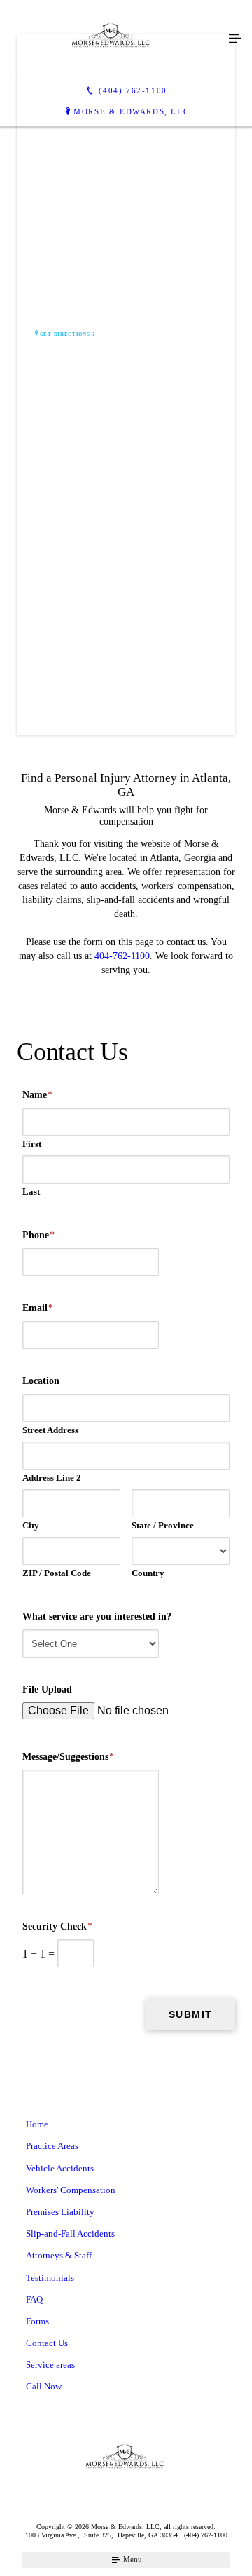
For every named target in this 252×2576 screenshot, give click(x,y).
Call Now (44, 2386)
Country (148, 1573)
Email (38, 1308)
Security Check (57, 1926)
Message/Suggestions (68, 1757)
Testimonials (50, 2278)
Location (41, 1381)
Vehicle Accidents (60, 2168)
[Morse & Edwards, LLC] (112, 39)
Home (37, 2124)
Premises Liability (60, 2212)
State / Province (163, 1525)
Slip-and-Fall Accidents (70, 2233)
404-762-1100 (122, 956)
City (31, 1525)
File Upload (47, 1689)
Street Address (50, 1430)
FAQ (34, 2299)
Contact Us (47, 2343)
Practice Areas (52, 2146)
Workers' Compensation (71, 2190)
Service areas (50, 2365)
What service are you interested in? (97, 1616)
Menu (132, 2559)
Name (37, 1095)
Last (31, 1192)
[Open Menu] (235, 39)
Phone (38, 1235)
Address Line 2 (52, 1478)
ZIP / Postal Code (57, 1573)
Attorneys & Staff (59, 2255)
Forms (37, 2321)
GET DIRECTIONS (65, 334)
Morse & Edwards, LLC (131, 111)
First (32, 1144)
